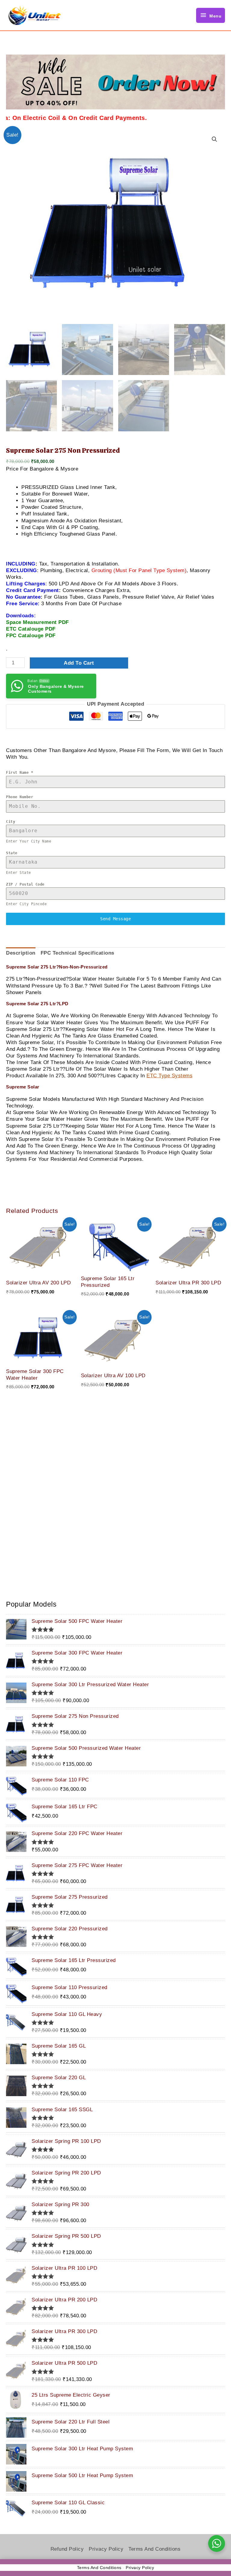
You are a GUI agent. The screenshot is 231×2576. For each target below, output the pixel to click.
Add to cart (79, 663)
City (11, 822)
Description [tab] (21, 953)
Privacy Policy (106, 2549)
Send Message (115, 919)
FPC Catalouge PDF (31, 636)
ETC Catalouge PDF (31, 629)
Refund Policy (67, 2549)
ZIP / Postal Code (25, 884)
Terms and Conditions (154, 2549)
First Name (20, 773)
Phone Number (20, 797)
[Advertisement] (115, 1480)
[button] (214, 139)
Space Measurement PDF (37, 622)
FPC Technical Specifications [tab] (77, 953)
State (12, 853)
